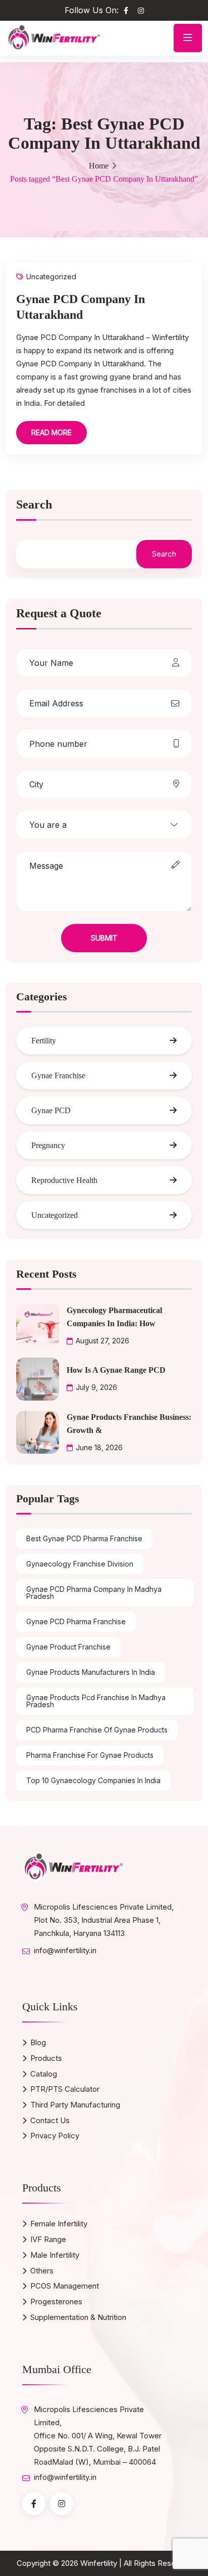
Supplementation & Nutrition (78, 2317)
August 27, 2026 (102, 1341)
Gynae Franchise (58, 1075)
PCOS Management (65, 2286)
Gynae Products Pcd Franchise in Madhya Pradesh (96, 1701)
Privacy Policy (55, 2136)
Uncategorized (51, 277)
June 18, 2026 (99, 1447)
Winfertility (99, 2563)
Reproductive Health (64, 1180)
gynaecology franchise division (80, 1564)
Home (99, 166)
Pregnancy (48, 1145)
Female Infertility (59, 2224)
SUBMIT (104, 938)
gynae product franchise (68, 1647)
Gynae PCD (51, 1110)
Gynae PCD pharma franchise (76, 1621)
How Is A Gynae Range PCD (116, 1370)
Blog (38, 2042)
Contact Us (50, 2120)
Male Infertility (55, 2255)
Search (34, 505)
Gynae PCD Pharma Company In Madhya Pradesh (94, 1593)
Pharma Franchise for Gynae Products (90, 1755)
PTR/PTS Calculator (65, 2089)
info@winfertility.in (65, 1950)
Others (42, 2271)
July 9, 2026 (96, 1387)
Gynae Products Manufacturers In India (91, 1672)
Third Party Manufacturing (75, 2105)
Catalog (44, 2074)
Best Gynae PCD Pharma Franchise (84, 1538)
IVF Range (48, 2239)
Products (46, 2058)
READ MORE (51, 432)
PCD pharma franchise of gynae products (97, 1730)
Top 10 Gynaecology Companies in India (93, 1780)
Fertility (44, 1041)
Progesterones (56, 2301)
